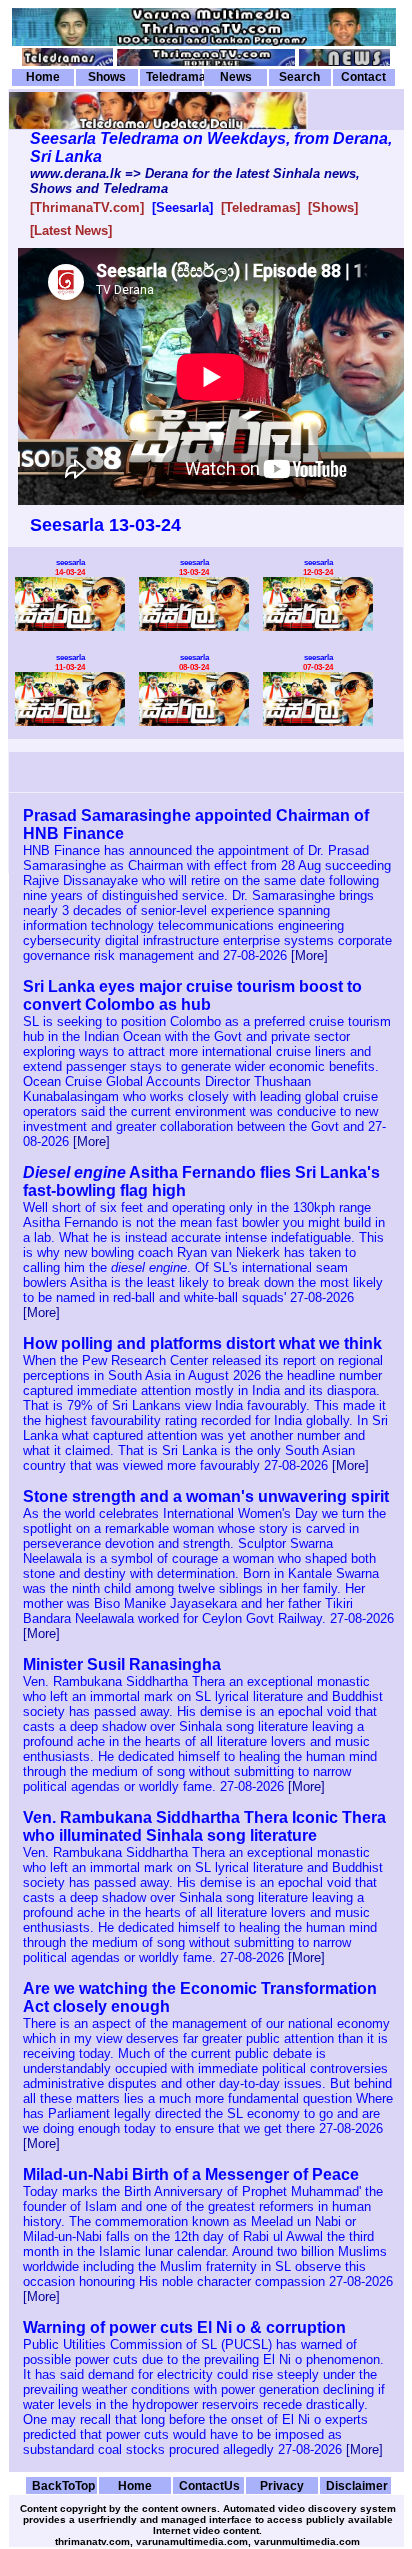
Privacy (282, 2485)
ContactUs (209, 2485)
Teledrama (174, 77)
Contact (363, 77)
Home (43, 77)
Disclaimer (357, 2485)
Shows (107, 77)
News (236, 77)
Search (299, 77)
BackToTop (63, 2485)
